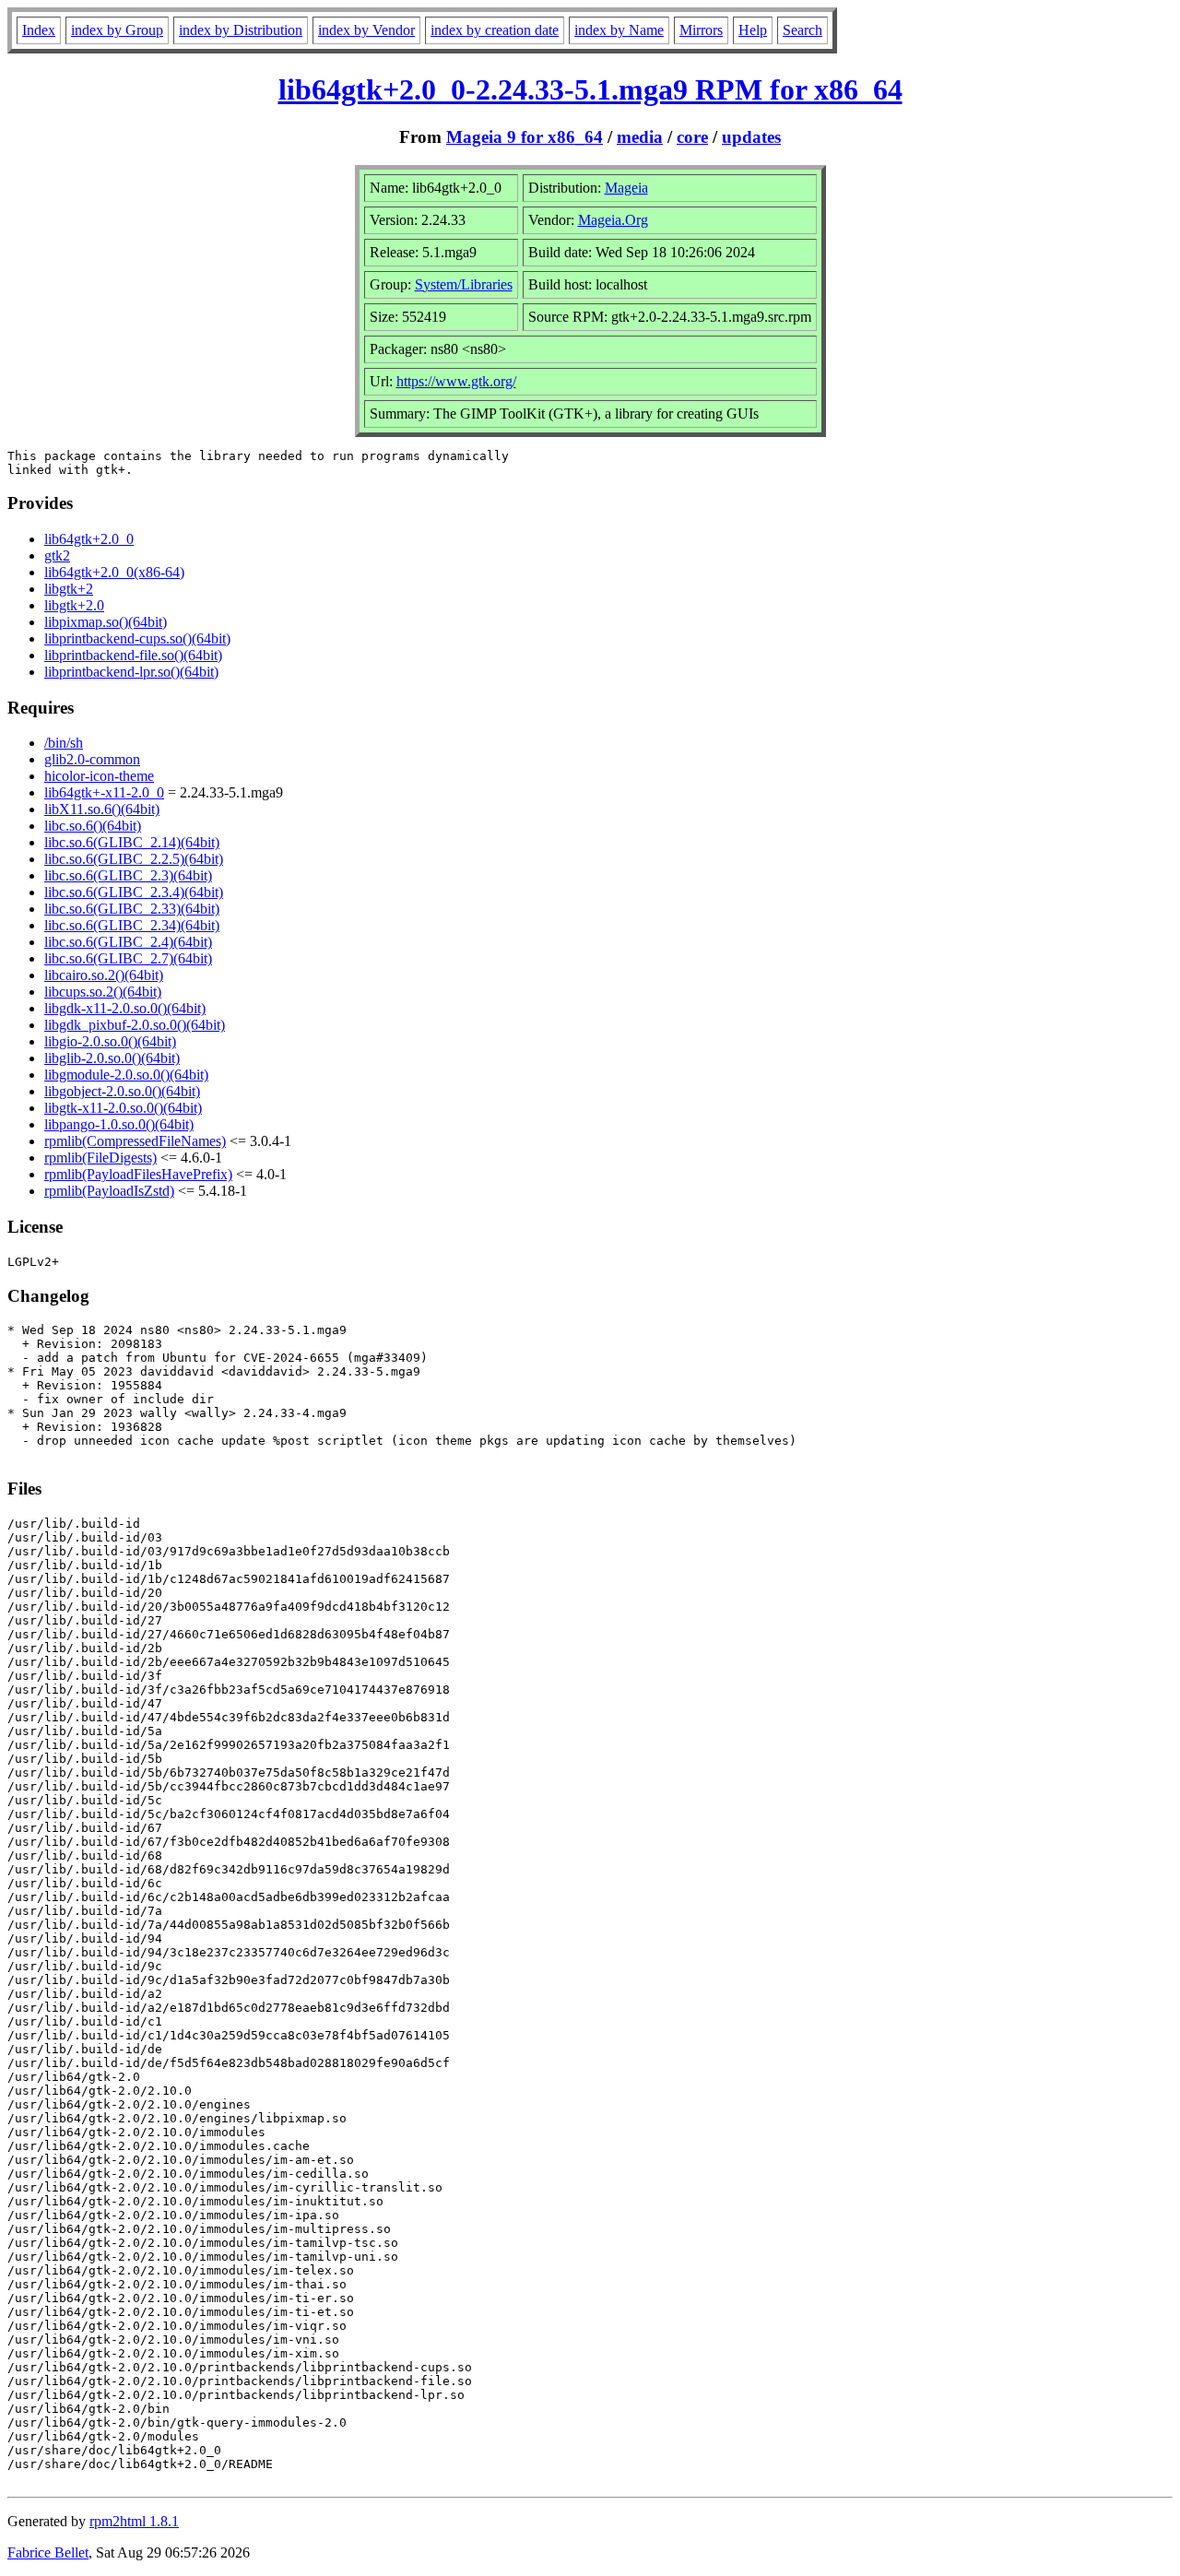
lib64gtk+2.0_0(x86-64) (114, 572)
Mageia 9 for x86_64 (525, 137)
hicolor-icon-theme (99, 776)
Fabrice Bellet (48, 2552)
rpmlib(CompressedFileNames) (135, 1141)
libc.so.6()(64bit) (93, 826)
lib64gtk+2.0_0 (89, 539)
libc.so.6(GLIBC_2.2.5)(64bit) (134, 859)
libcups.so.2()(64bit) (103, 992)
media (640, 137)
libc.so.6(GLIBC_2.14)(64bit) (132, 842)
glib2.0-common (92, 759)
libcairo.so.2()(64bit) (104, 975)
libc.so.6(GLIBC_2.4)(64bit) (128, 942)
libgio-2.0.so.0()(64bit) (110, 1041)
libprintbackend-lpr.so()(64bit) (131, 672)
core (692, 137)
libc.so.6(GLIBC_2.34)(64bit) (132, 925)
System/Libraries (464, 284)
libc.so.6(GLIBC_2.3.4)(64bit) (134, 892)
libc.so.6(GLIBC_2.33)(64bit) (132, 909)
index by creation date (495, 30)
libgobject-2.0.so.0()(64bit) (122, 1091)
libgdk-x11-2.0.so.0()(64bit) (125, 1008)
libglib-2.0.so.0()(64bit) (112, 1058)
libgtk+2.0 (74, 605)
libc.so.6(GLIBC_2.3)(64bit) (128, 875)
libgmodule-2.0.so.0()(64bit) (126, 1075)
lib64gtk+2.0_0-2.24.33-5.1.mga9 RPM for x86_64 (590, 89)
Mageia (626, 188)
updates (751, 137)
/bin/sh (64, 743)
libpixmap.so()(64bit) (106, 622)
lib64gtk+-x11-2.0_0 (104, 792)
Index (39, 30)
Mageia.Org (613, 220)
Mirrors (701, 30)
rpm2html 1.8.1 (134, 2521)
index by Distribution (241, 30)
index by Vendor (366, 30)
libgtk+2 (69, 589)
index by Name (619, 30)
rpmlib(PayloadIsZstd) (109, 1191)
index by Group (117, 30)
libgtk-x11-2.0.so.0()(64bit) (123, 1108)
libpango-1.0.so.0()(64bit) (119, 1124)
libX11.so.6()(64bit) (102, 809)
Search (802, 30)
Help (753, 30)
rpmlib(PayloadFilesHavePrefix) (138, 1174)
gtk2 (57, 555)
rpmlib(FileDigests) (100, 1158)
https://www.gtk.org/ (456, 381)
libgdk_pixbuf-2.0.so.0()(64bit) (135, 1025)
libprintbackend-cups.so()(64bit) (137, 638)
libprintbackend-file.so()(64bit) (133, 655)
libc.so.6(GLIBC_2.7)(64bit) (128, 958)
